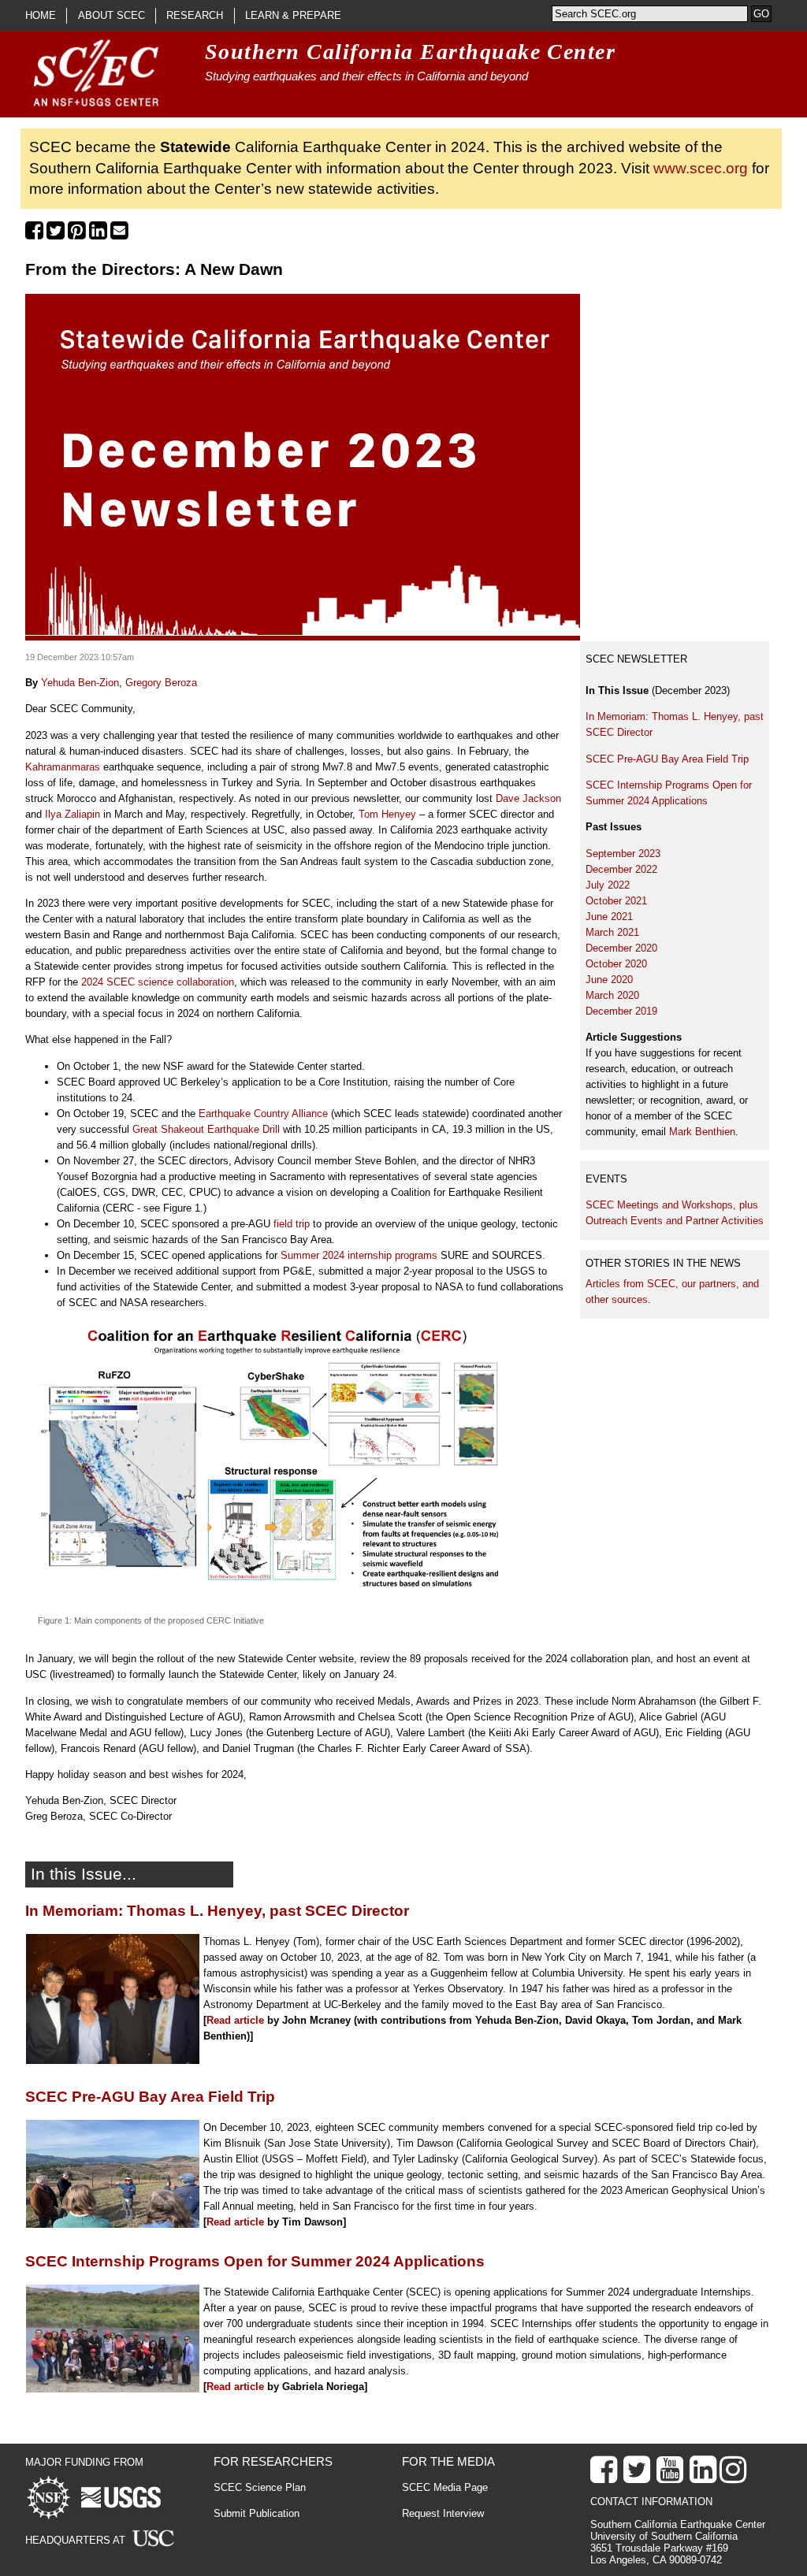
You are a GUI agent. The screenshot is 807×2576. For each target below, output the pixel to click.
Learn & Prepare (293, 15)
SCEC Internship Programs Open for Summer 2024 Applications (255, 2261)
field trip (292, 1224)
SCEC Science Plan (260, 2487)
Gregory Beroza (161, 683)
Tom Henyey (387, 814)
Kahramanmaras (63, 767)
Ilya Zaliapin (73, 814)
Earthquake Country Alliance (263, 1114)
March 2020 (612, 995)
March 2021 (612, 932)
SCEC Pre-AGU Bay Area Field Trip (669, 759)
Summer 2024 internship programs (359, 1255)
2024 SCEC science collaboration (158, 982)
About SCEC (112, 15)
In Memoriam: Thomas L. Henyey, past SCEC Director (217, 1911)
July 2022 (608, 885)
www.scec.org (701, 168)
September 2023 (623, 854)
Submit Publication (257, 2513)
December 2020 (621, 948)
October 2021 (616, 901)
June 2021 (609, 917)
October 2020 (616, 964)
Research (195, 15)
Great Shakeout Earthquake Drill (208, 1129)
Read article (235, 2020)
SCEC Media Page (445, 2487)
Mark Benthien (702, 1132)
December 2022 (621, 869)
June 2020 (609, 980)
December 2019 (621, 1011)
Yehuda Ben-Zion (80, 683)
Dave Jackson (528, 798)
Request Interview (443, 2513)
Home (41, 15)
